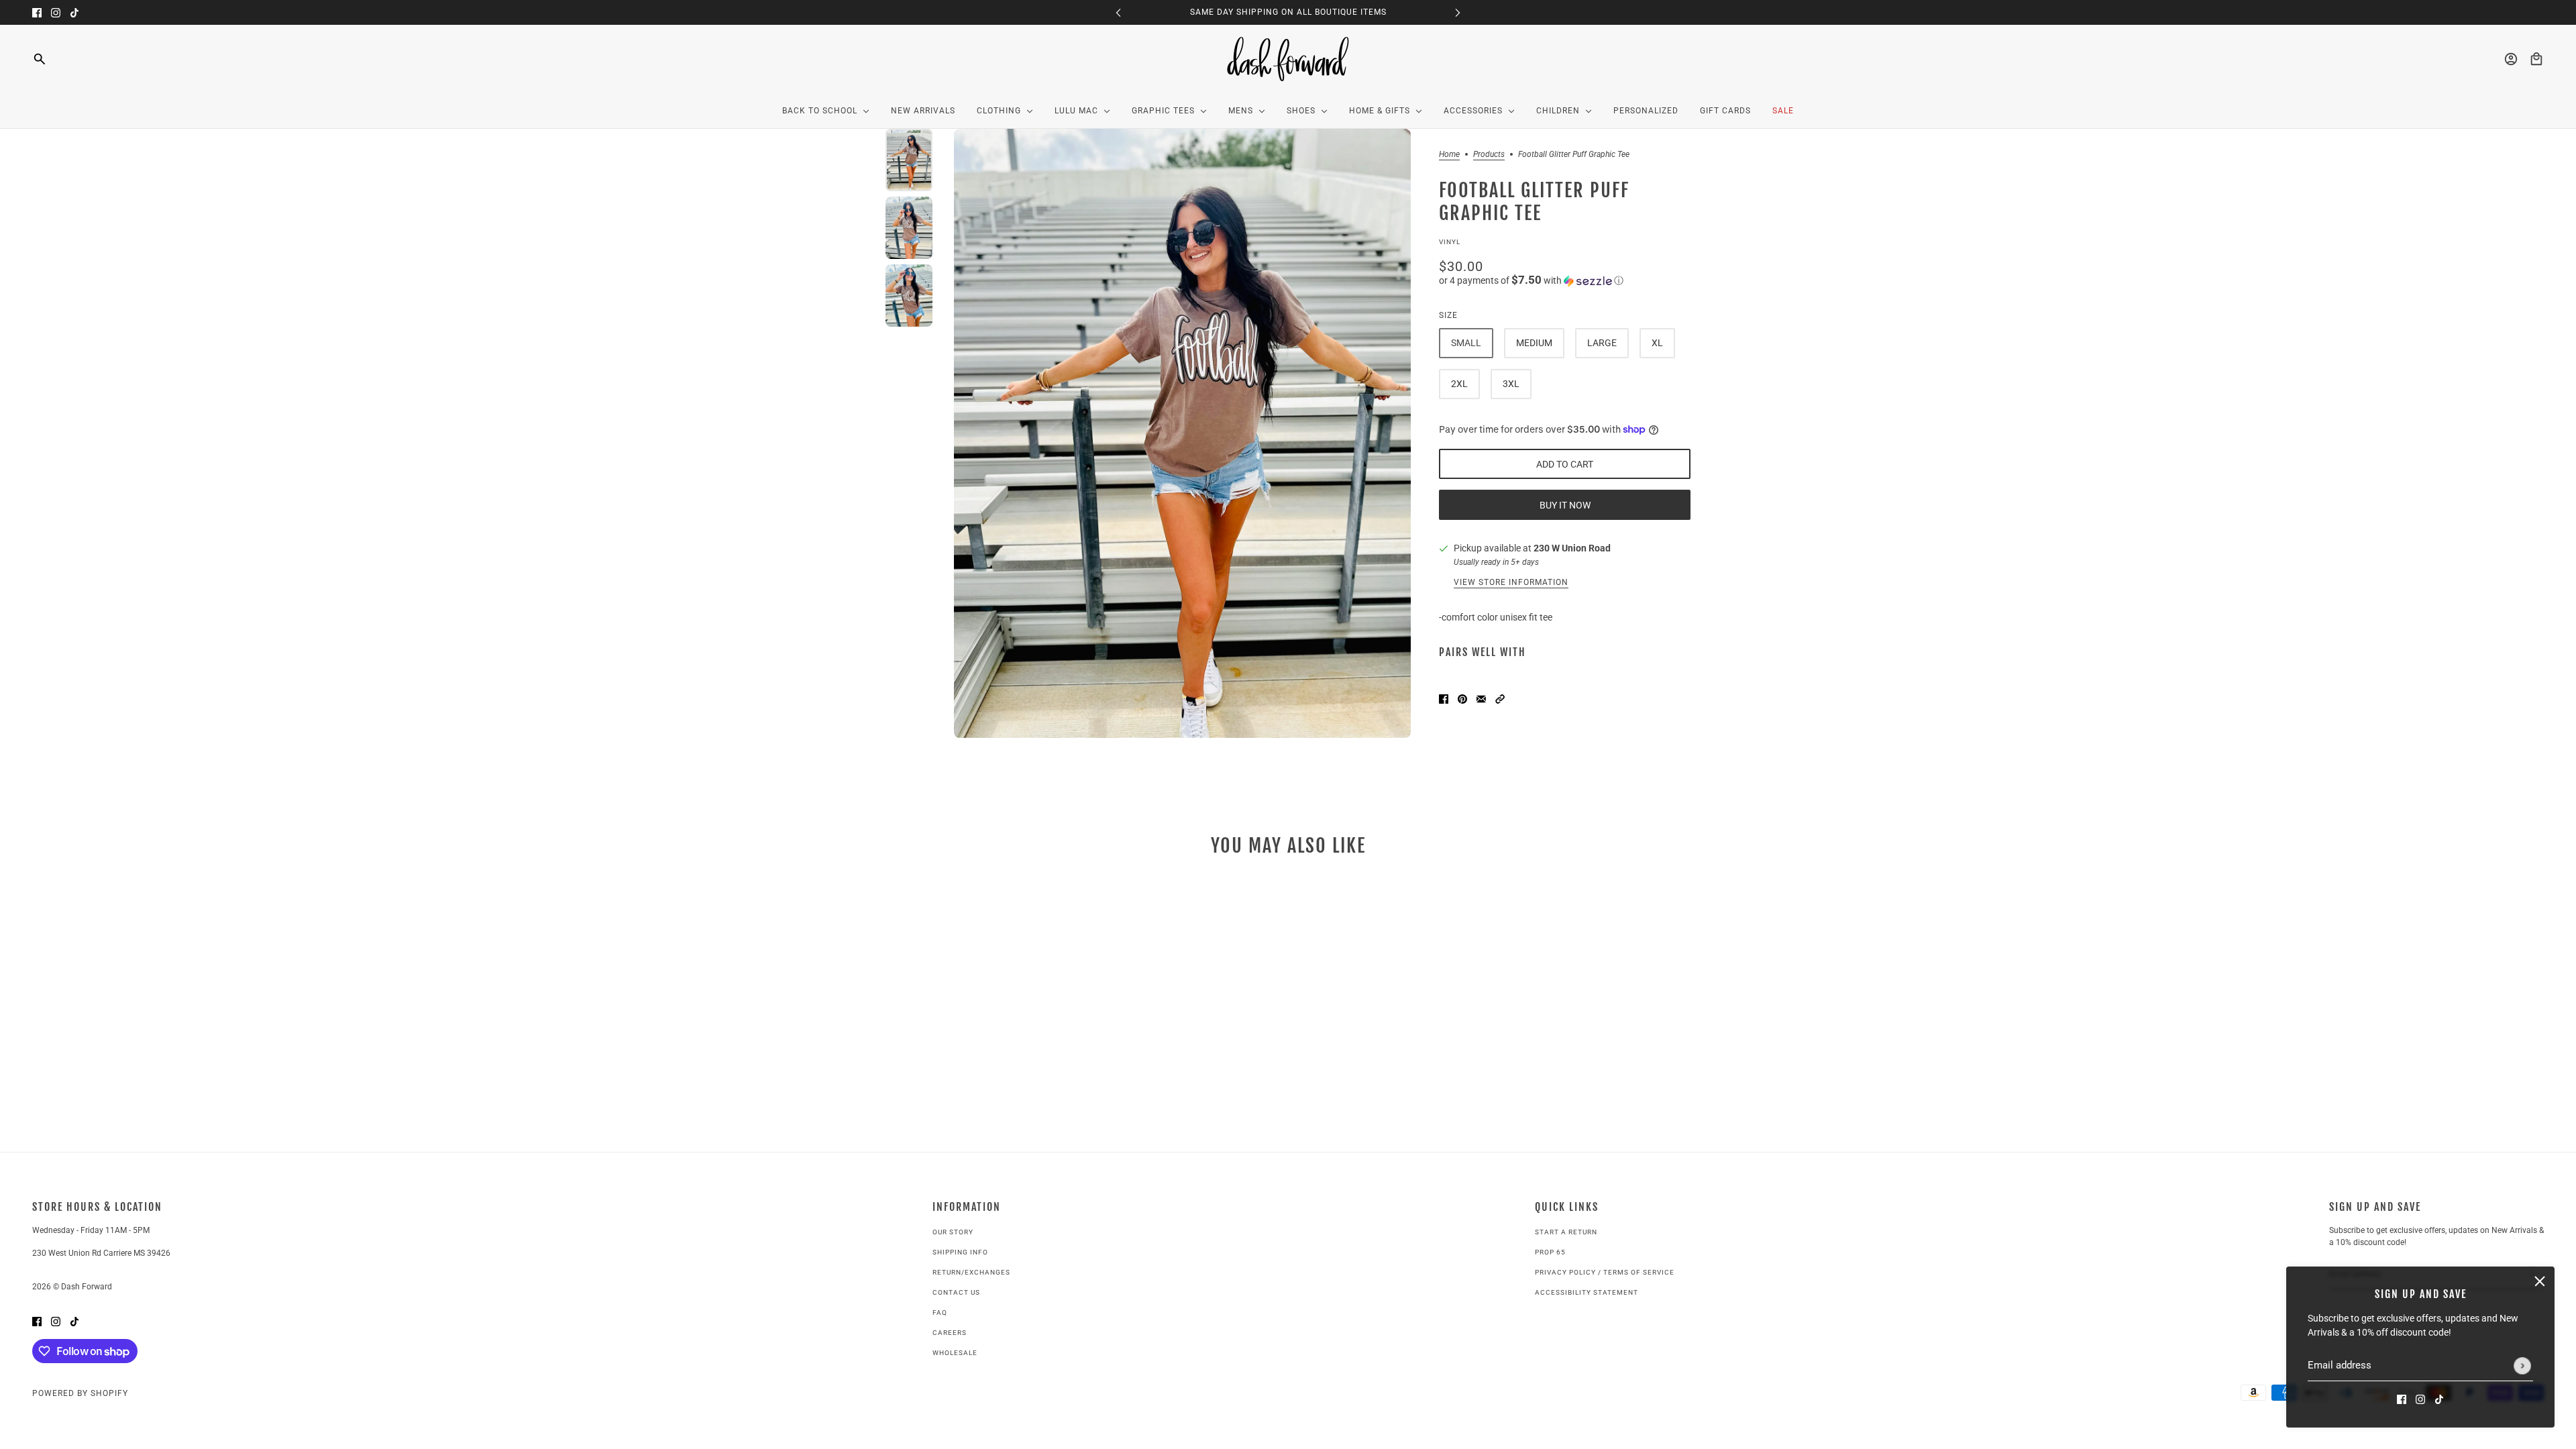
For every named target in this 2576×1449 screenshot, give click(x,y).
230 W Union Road (1572, 548)
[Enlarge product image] (1182, 433)
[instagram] (56, 12)
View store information (1511, 583)
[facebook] (37, 12)
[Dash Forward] (1288, 59)
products (1489, 155)
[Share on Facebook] (1444, 698)
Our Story (953, 1232)
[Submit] (2522, 1366)
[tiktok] (74, 12)
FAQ (940, 1312)
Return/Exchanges (971, 1272)
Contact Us (956, 1292)
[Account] (2511, 59)
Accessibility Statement (1587, 1292)
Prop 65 (1550, 1252)
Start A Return (1566, 1232)
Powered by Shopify (80, 1393)
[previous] (1118, 12)
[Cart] (2536, 59)
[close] (2540, 1281)
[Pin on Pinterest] (1462, 698)
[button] (1565, 280)
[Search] (40, 59)
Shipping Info (960, 1252)
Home (1449, 155)
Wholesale (955, 1353)
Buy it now (1565, 505)
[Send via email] (1481, 698)
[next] (1458, 12)
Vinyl (1450, 242)
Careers (950, 1333)
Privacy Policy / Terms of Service (1605, 1272)
